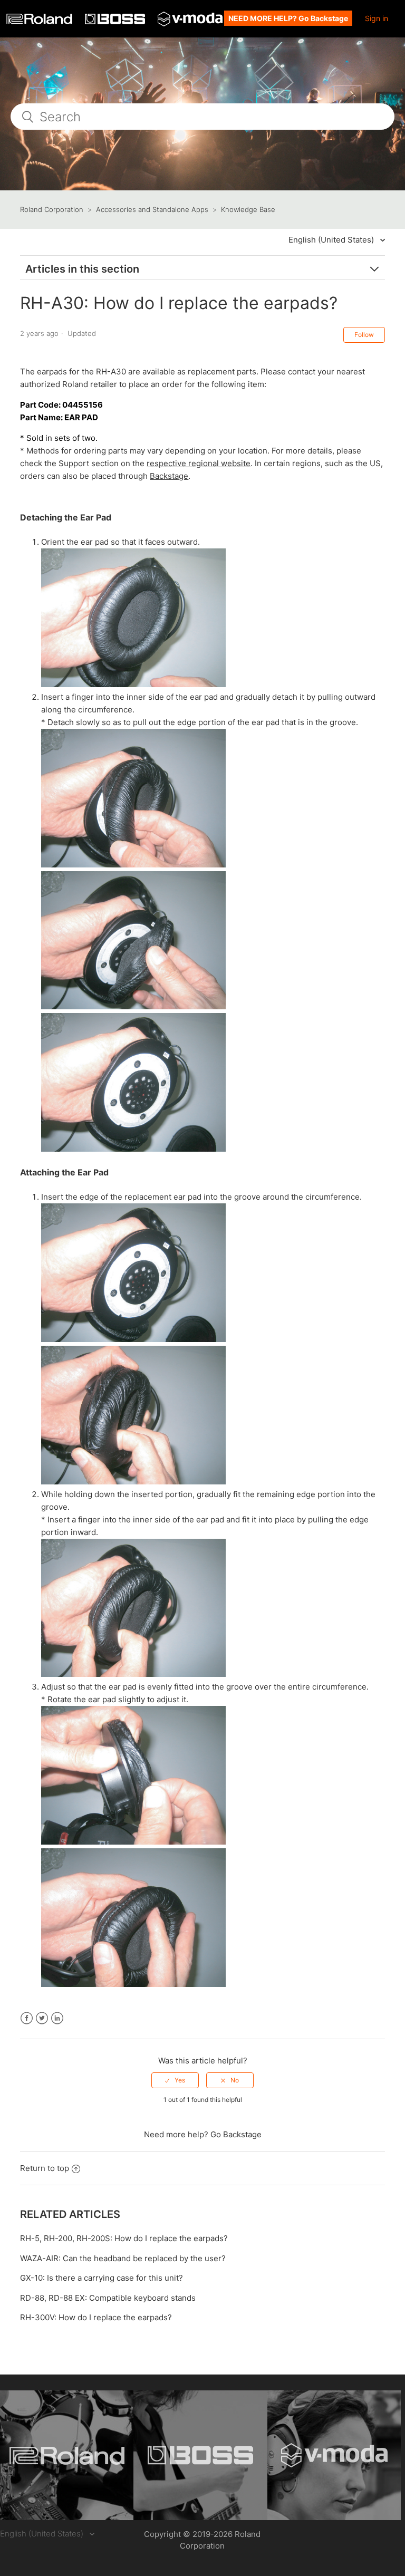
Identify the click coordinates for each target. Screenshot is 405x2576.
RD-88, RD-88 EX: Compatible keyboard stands (108, 2298)
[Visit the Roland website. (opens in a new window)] (67, 2455)
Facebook (27, 2018)
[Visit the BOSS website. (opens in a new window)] (200, 2455)
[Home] (40, 21)
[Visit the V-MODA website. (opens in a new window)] (334, 2455)
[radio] (175, 2080)
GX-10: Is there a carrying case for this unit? (102, 2278)
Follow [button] (364, 335)
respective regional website (199, 463)
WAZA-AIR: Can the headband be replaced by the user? (123, 2258)
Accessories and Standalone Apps (152, 209)
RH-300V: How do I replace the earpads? (96, 2317)
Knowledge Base (248, 209)
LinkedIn (57, 2018)
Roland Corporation (52, 209)
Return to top (45, 2168)
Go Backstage (236, 2134)
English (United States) (332, 240)
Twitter (42, 2018)
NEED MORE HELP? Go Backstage (288, 18)
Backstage (169, 476)
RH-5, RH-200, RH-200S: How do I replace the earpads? (124, 2238)
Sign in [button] (377, 18)
